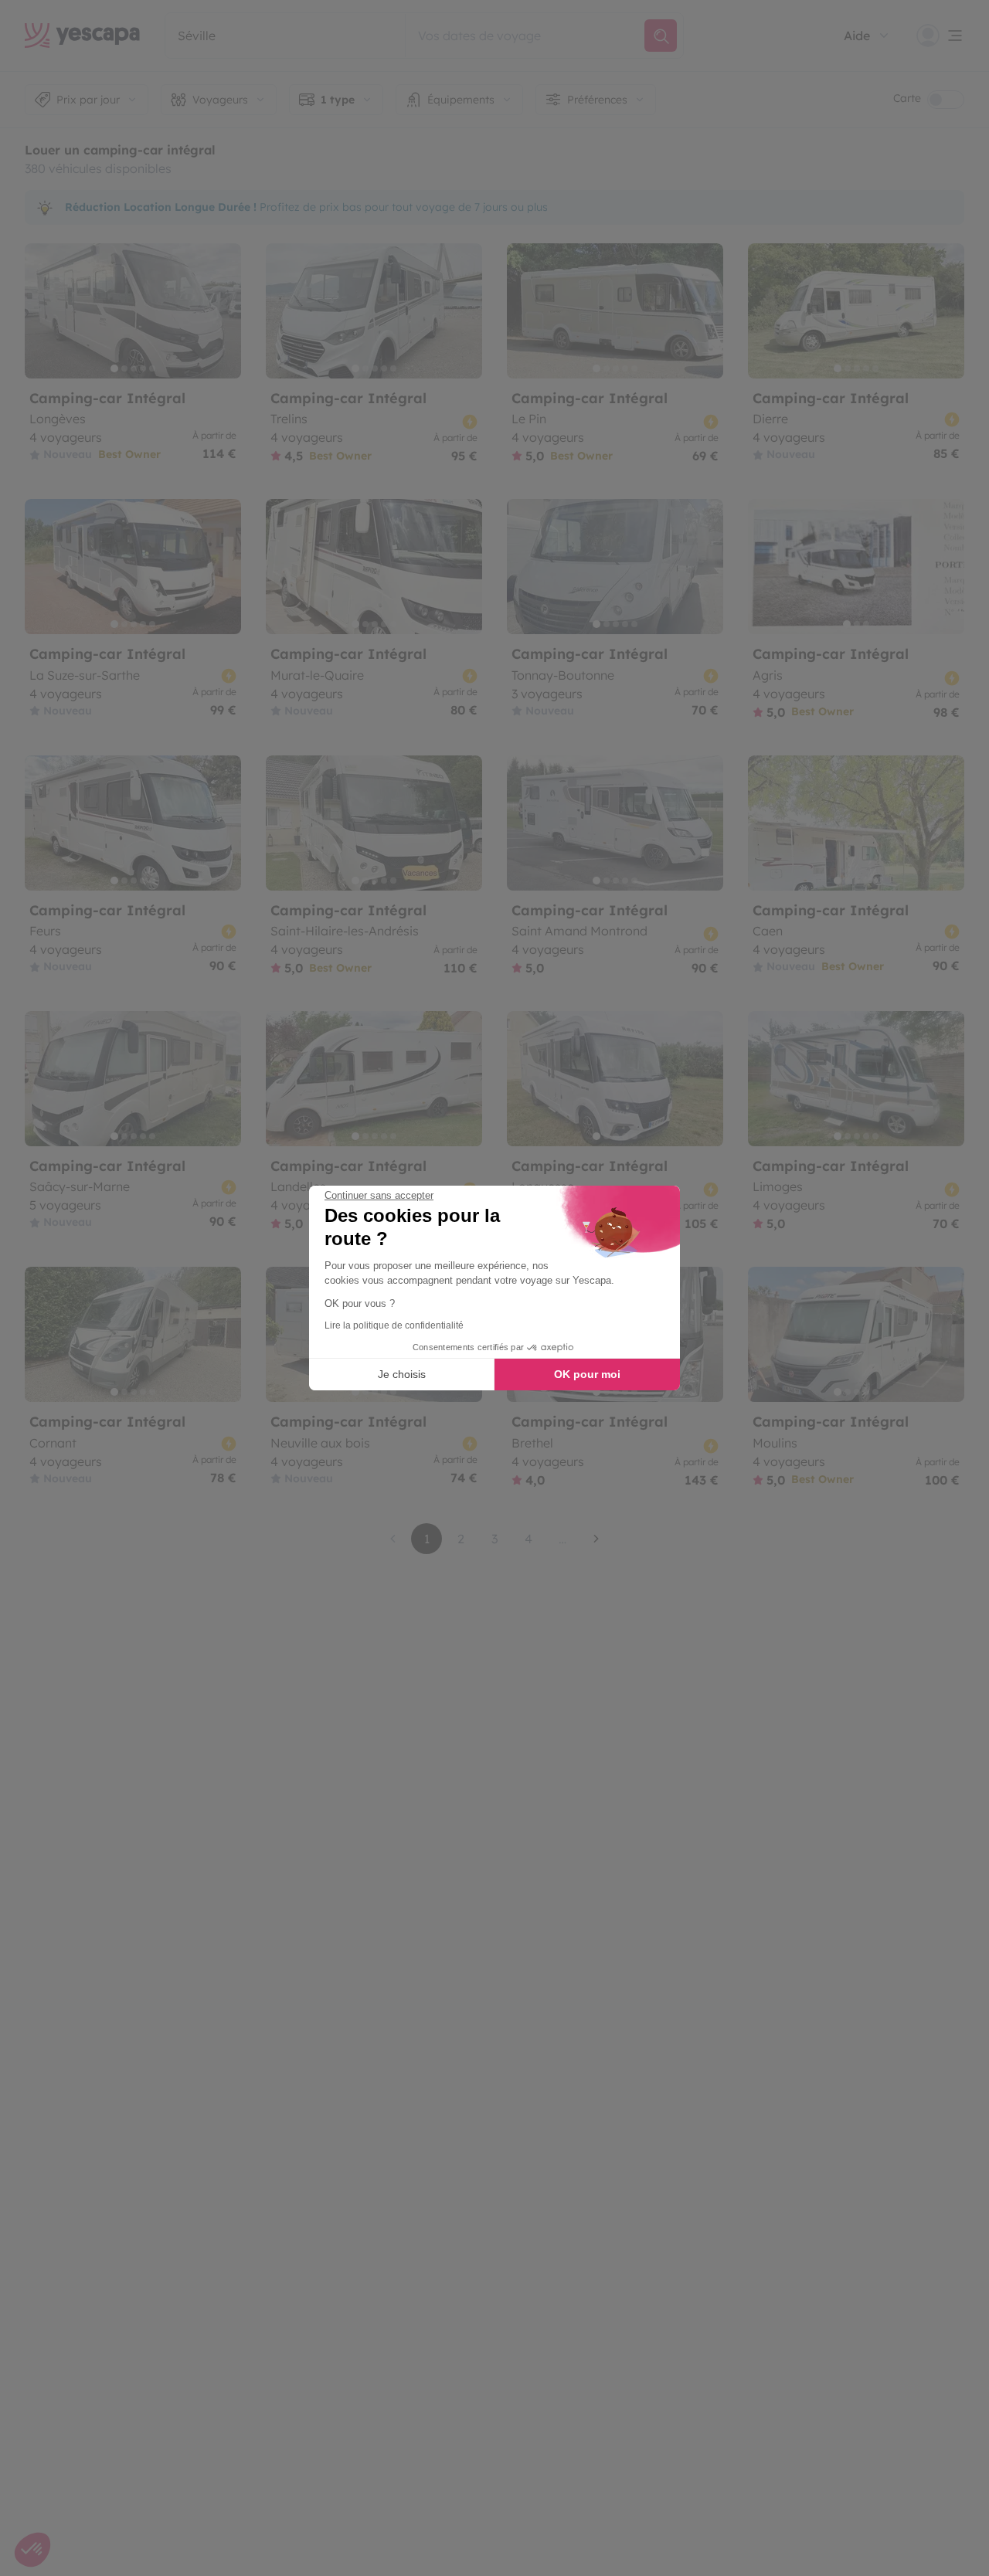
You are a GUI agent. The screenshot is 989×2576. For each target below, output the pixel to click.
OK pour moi (587, 1374)
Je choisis (402, 1374)
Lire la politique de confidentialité (394, 1325)
